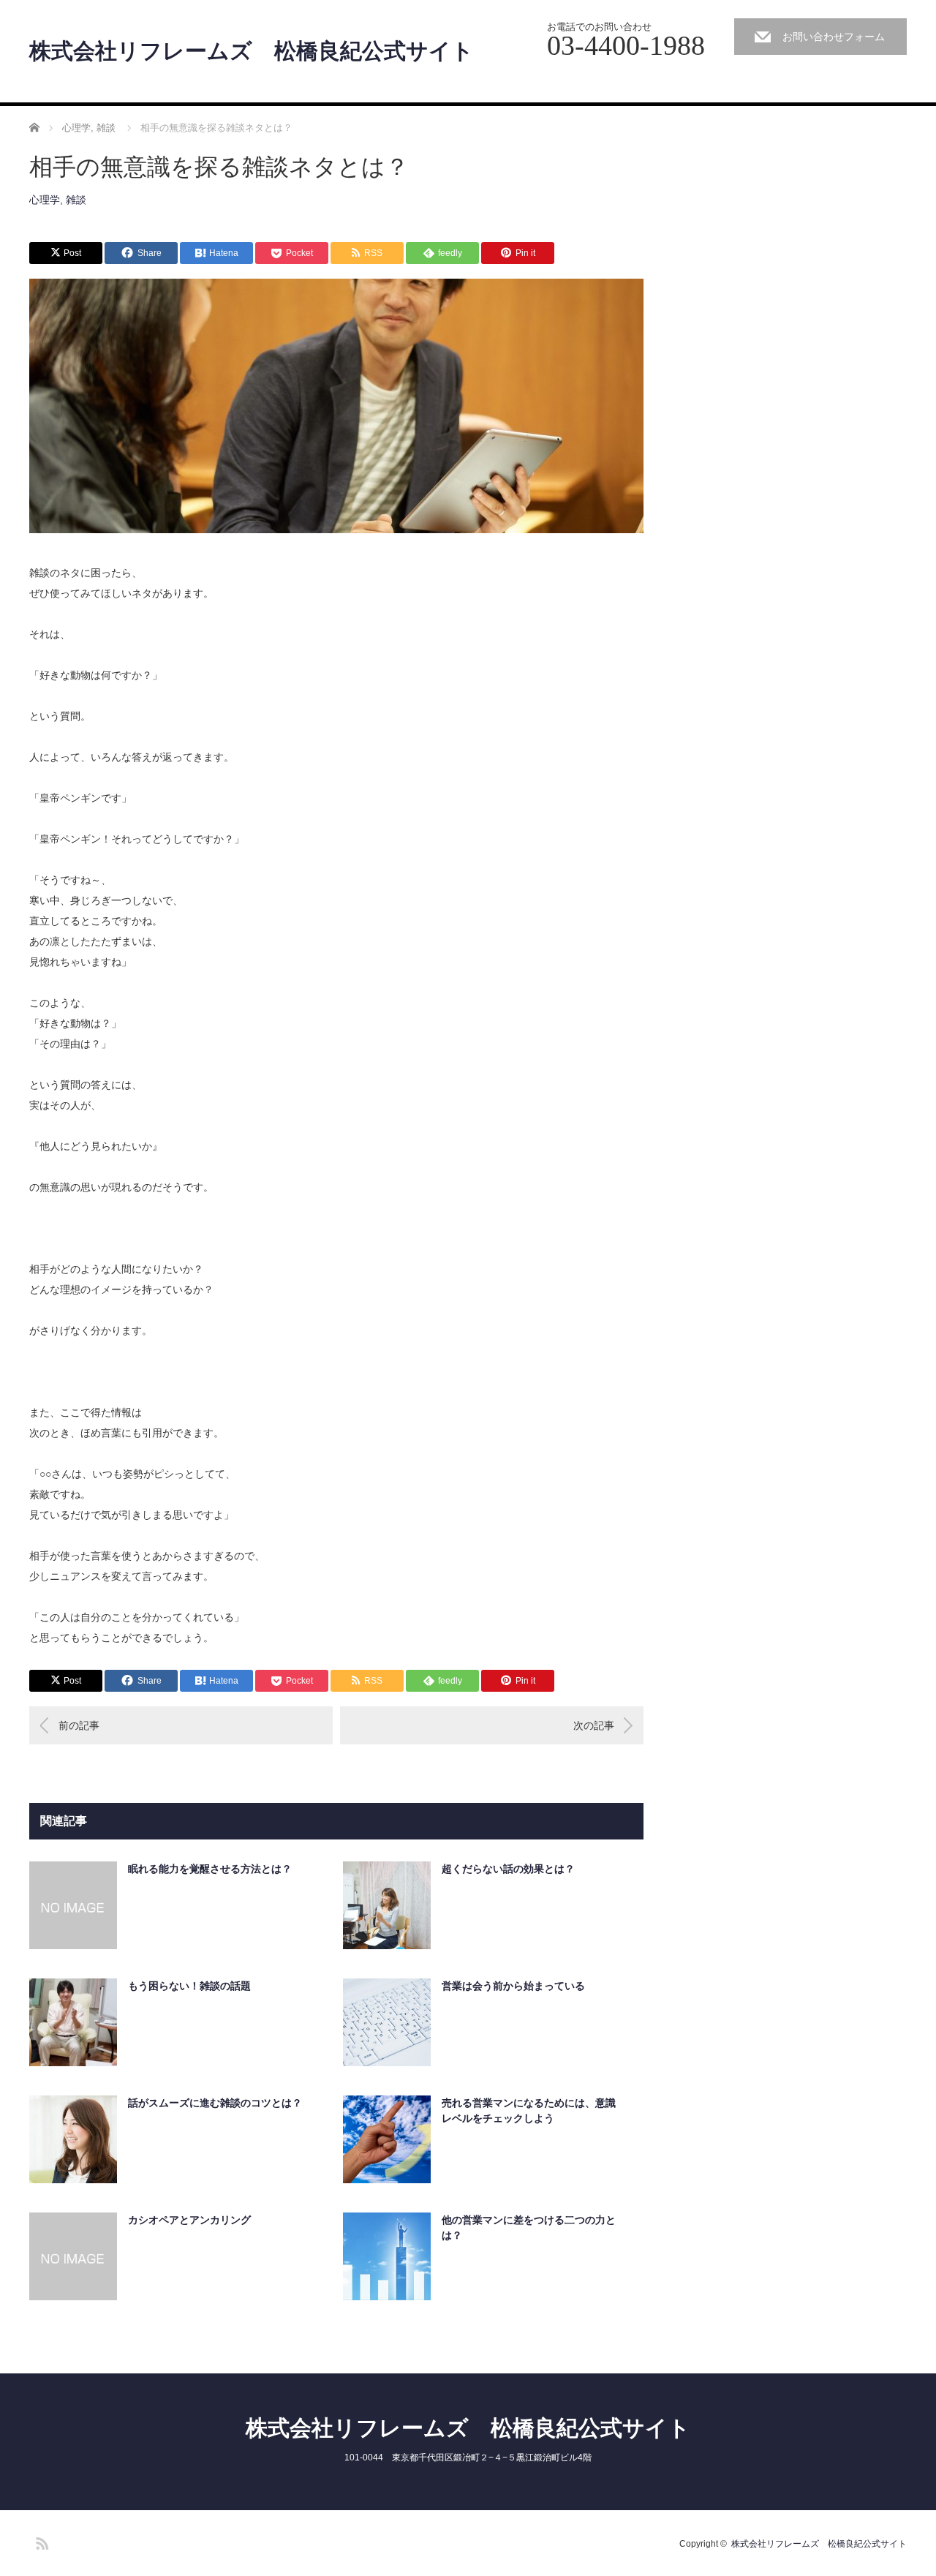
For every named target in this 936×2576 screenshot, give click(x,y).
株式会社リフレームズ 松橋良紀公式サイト (252, 51)
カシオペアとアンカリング (189, 2220)
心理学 (45, 200)
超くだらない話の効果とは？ (508, 1869)
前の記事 (79, 1725)
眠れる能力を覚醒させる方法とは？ (210, 1869)
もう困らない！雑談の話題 (189, 1986)
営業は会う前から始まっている (513, 1986)
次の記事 (594, 1725)
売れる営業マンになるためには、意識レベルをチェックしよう (529, 2110)
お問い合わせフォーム (834, 37)
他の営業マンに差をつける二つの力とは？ (529, 2227)
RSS (40, 2541)
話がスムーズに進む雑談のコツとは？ (215, 2103)
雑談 (76, 200)
